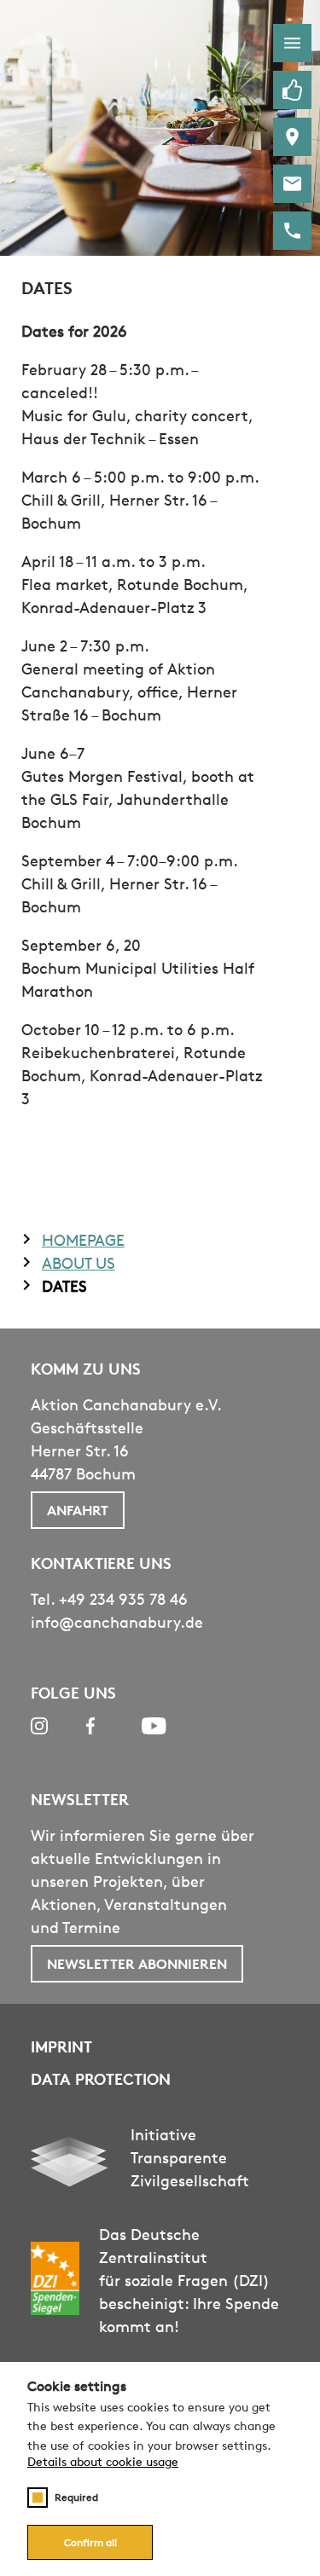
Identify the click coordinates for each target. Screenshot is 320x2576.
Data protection (101, 2078)
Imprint (61, 2046)
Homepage (83, 1240)
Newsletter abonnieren (137, 1964)
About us (79, 1263)
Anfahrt (78, 1510)
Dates (64, 1286)
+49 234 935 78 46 (123, 1599)
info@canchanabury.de (117, 1622)
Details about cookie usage (103, 2462)
